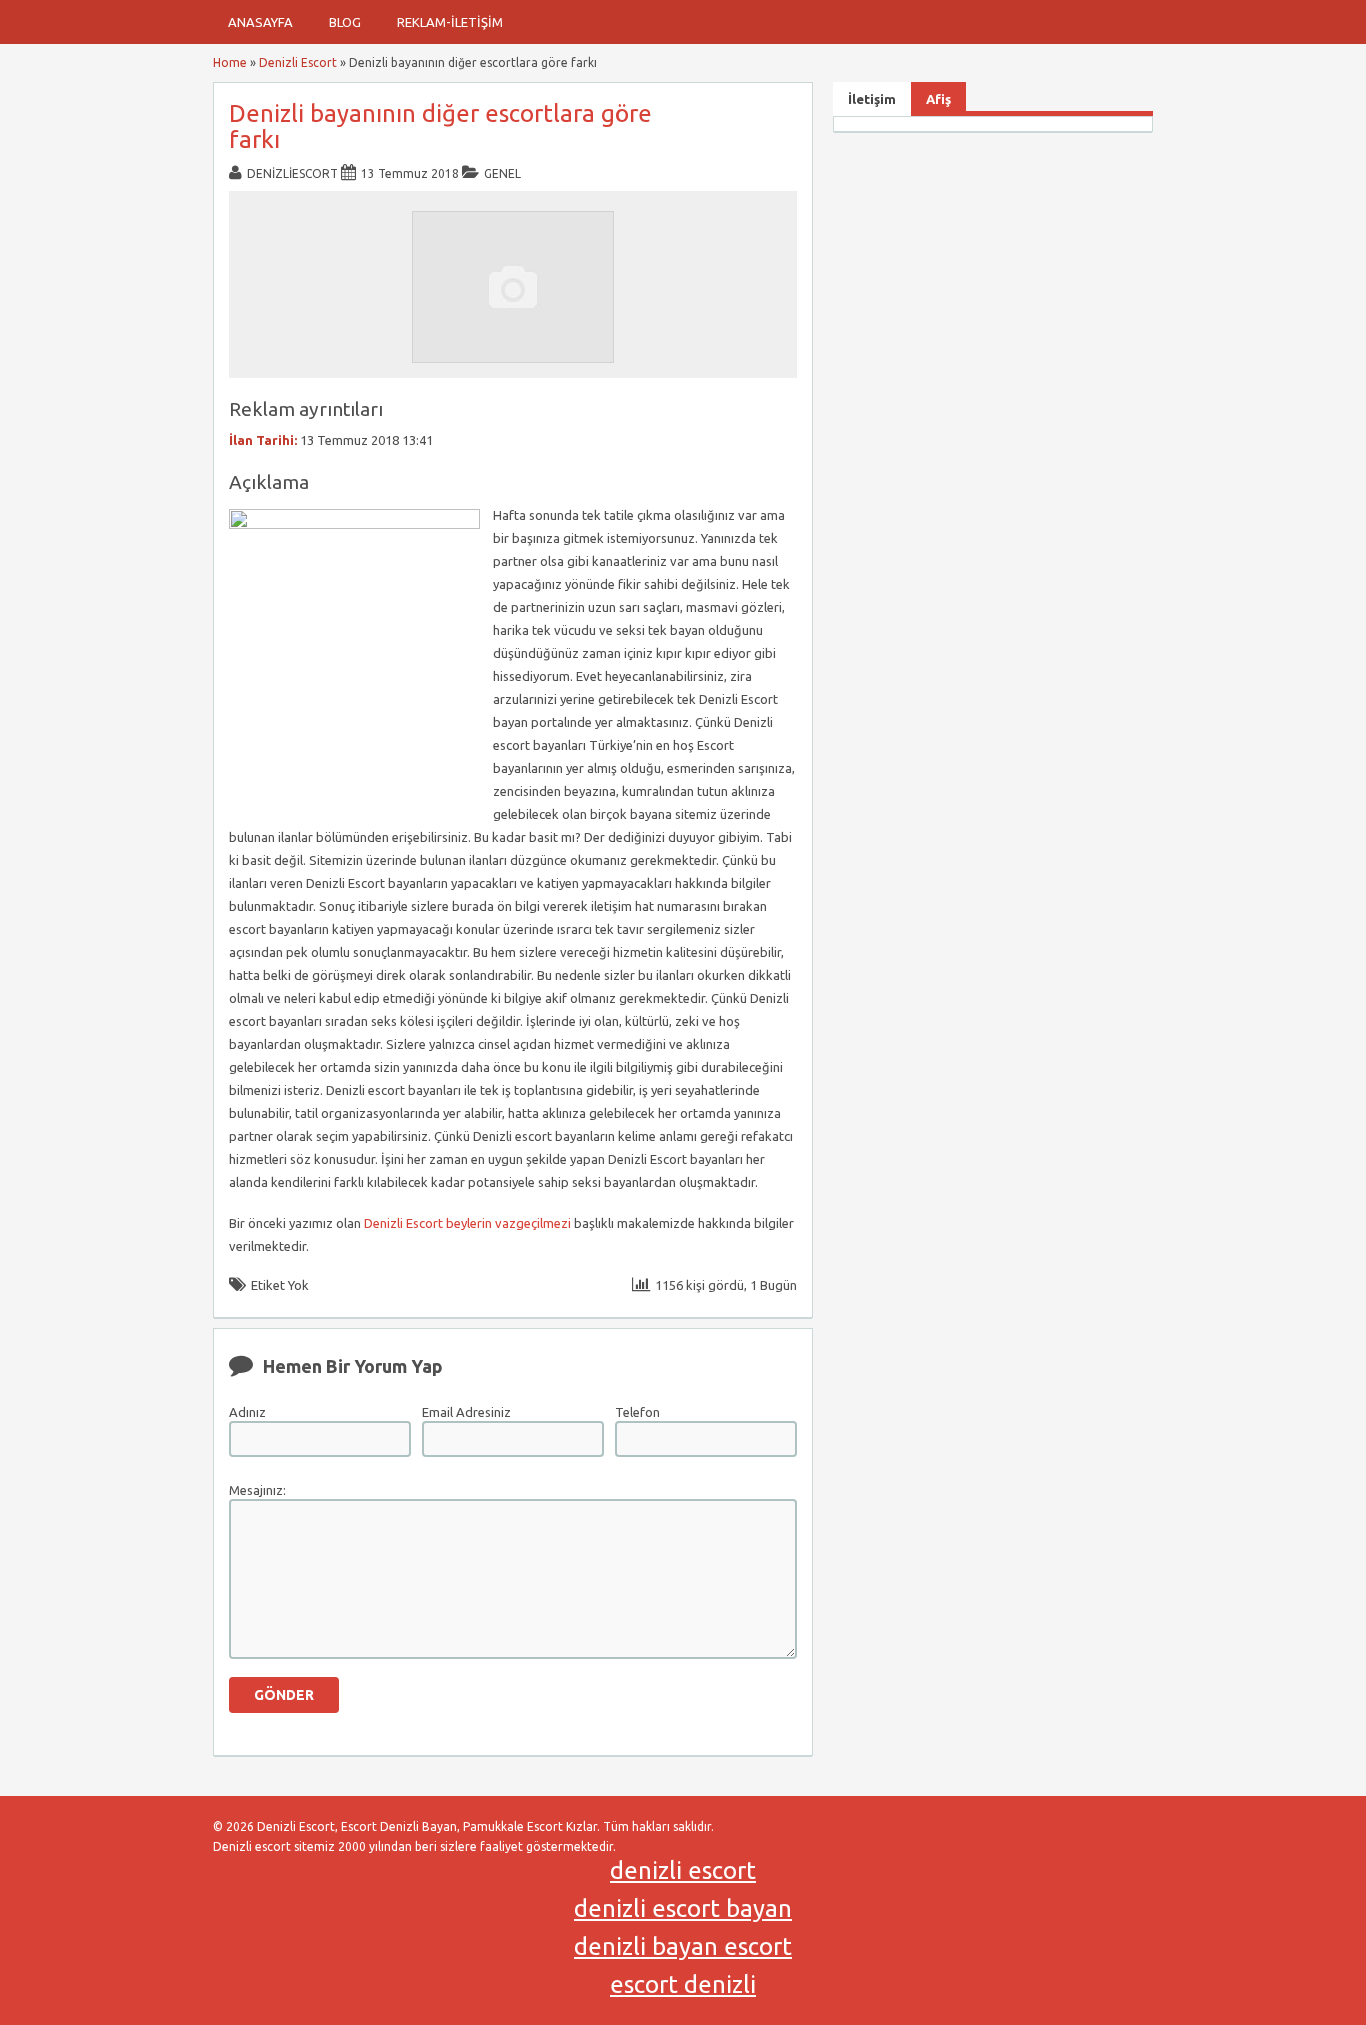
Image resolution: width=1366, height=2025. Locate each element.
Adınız (247, 1412)
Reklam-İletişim (450, 22)
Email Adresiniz (466, 1412)
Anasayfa (260, 22)
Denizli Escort (298, 62)
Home (230, 62)
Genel (502, 173)
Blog (345, 22)
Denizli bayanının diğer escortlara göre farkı (440, 126)
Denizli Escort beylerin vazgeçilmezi (467, 1223)
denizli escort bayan (683, 1908)
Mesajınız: (257, 1490)
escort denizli (683, 1984)
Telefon (637, 1412)
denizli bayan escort (683, 1946)
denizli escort (683, 1870)
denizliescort (292, 173)
